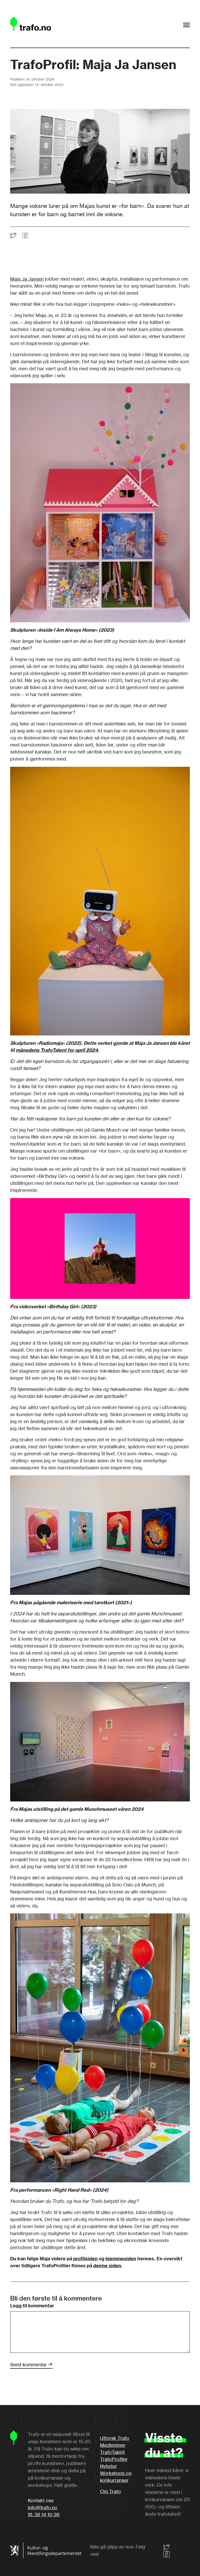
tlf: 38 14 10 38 (44, 2514)
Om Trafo (110, 2491)
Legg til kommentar (32, 2306)
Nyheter (108, 2466)
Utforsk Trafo (115, 2438)
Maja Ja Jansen (27, 279)
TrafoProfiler (114, 2459)
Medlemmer (113, 2445)
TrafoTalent (112, 2452)
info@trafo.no (43, 2507)
